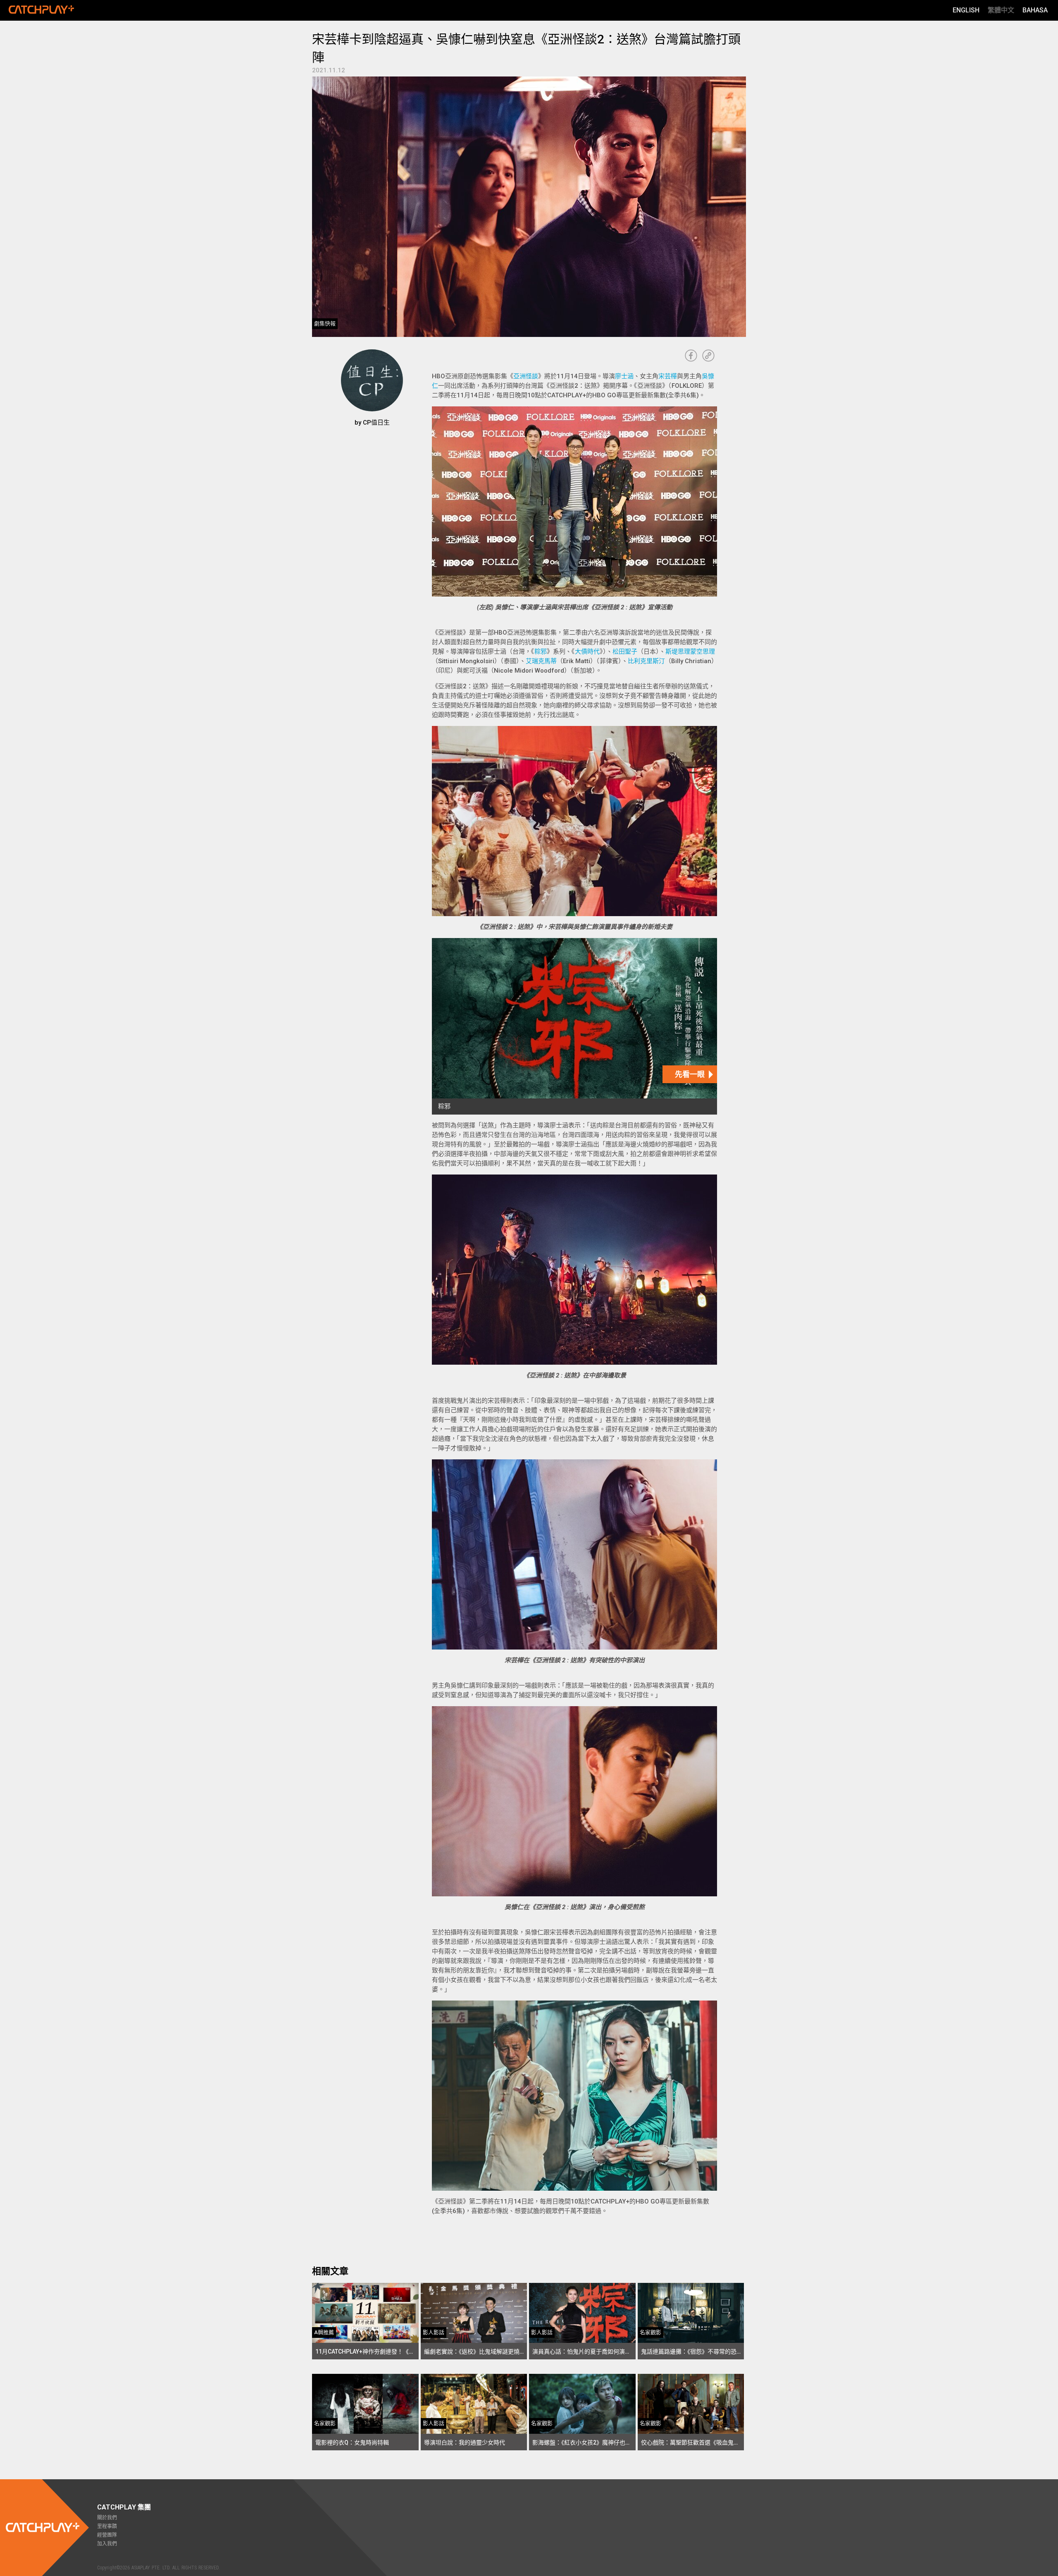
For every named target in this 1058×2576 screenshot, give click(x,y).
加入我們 (107, 2544)
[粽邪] (574, 1026)
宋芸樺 (668, 376)
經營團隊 (107, 2535)
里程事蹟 (107, 2526)
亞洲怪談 (526, 376)
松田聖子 (625, 652)
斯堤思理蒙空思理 (690, 652)
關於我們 (107, 2518)
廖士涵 (624, 376)
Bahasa (1035, 10)
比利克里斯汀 (646, 661)
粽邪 (541, 652)
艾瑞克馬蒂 (541, 661)
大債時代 (587, 652)
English (966, 10)
